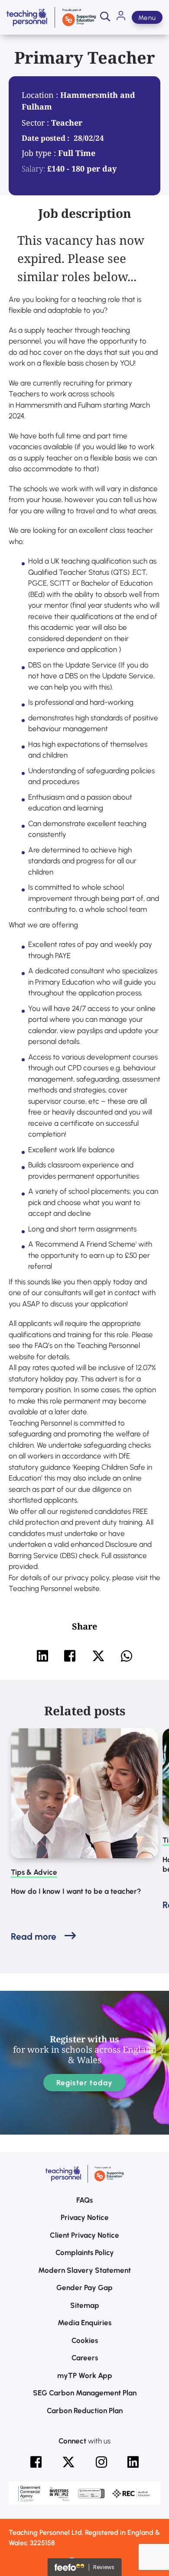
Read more (34, 1936)
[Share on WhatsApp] (127, 1656)
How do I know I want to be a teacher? (76, 1891)
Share (84, 1626)
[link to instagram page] (101, 2462)
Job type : (40, 153)
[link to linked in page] (133, 2462)
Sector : (36, 123)
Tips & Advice (34, 1872)
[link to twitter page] (68, 2462)
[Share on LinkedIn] (42, 1656)
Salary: (33, 168)
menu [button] (147, 18)
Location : (41, 95)
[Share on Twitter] (98, 1656)
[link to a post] (84, 1793)
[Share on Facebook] (70, 1656)
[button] (105, 17)
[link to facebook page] (36, 2462)
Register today (85, 2083)
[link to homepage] (51, 17)
